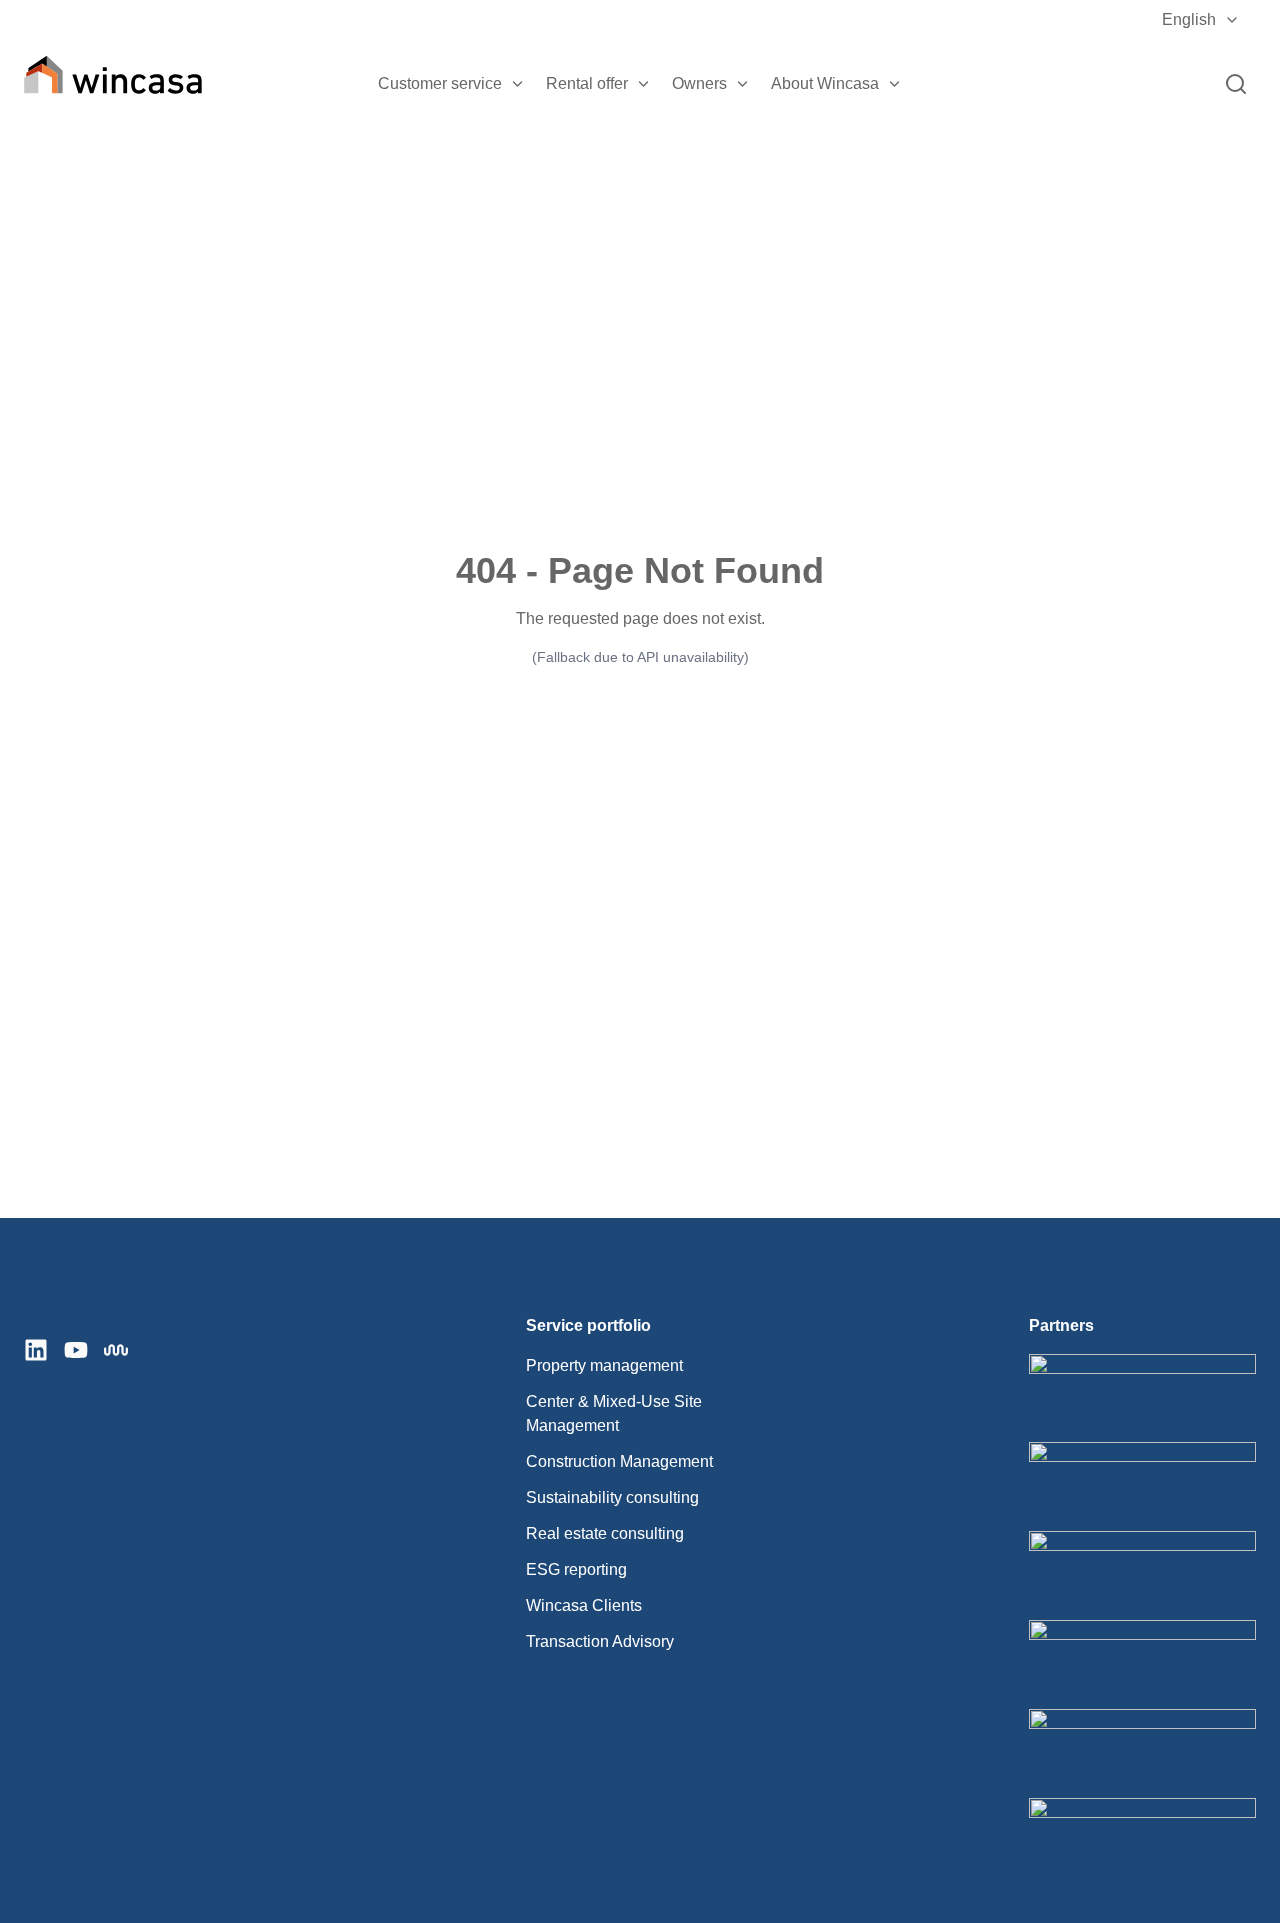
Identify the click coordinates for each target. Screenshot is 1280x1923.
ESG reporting (576, 1569)
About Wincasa (825, 83)
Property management (604, 1365)
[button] (518, 84)
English (1189, 19)
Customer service (440, 83)
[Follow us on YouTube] (76, 1350)
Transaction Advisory (600, 1641)
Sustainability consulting (612, 1497)
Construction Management (619, 1461)
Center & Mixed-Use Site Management (614, 1413)
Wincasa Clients (584, 1605)
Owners (699, 83)
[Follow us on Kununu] (116, 1350)
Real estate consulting (605, 1533)
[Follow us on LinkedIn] (36, 1350)
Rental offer (587, 83)
